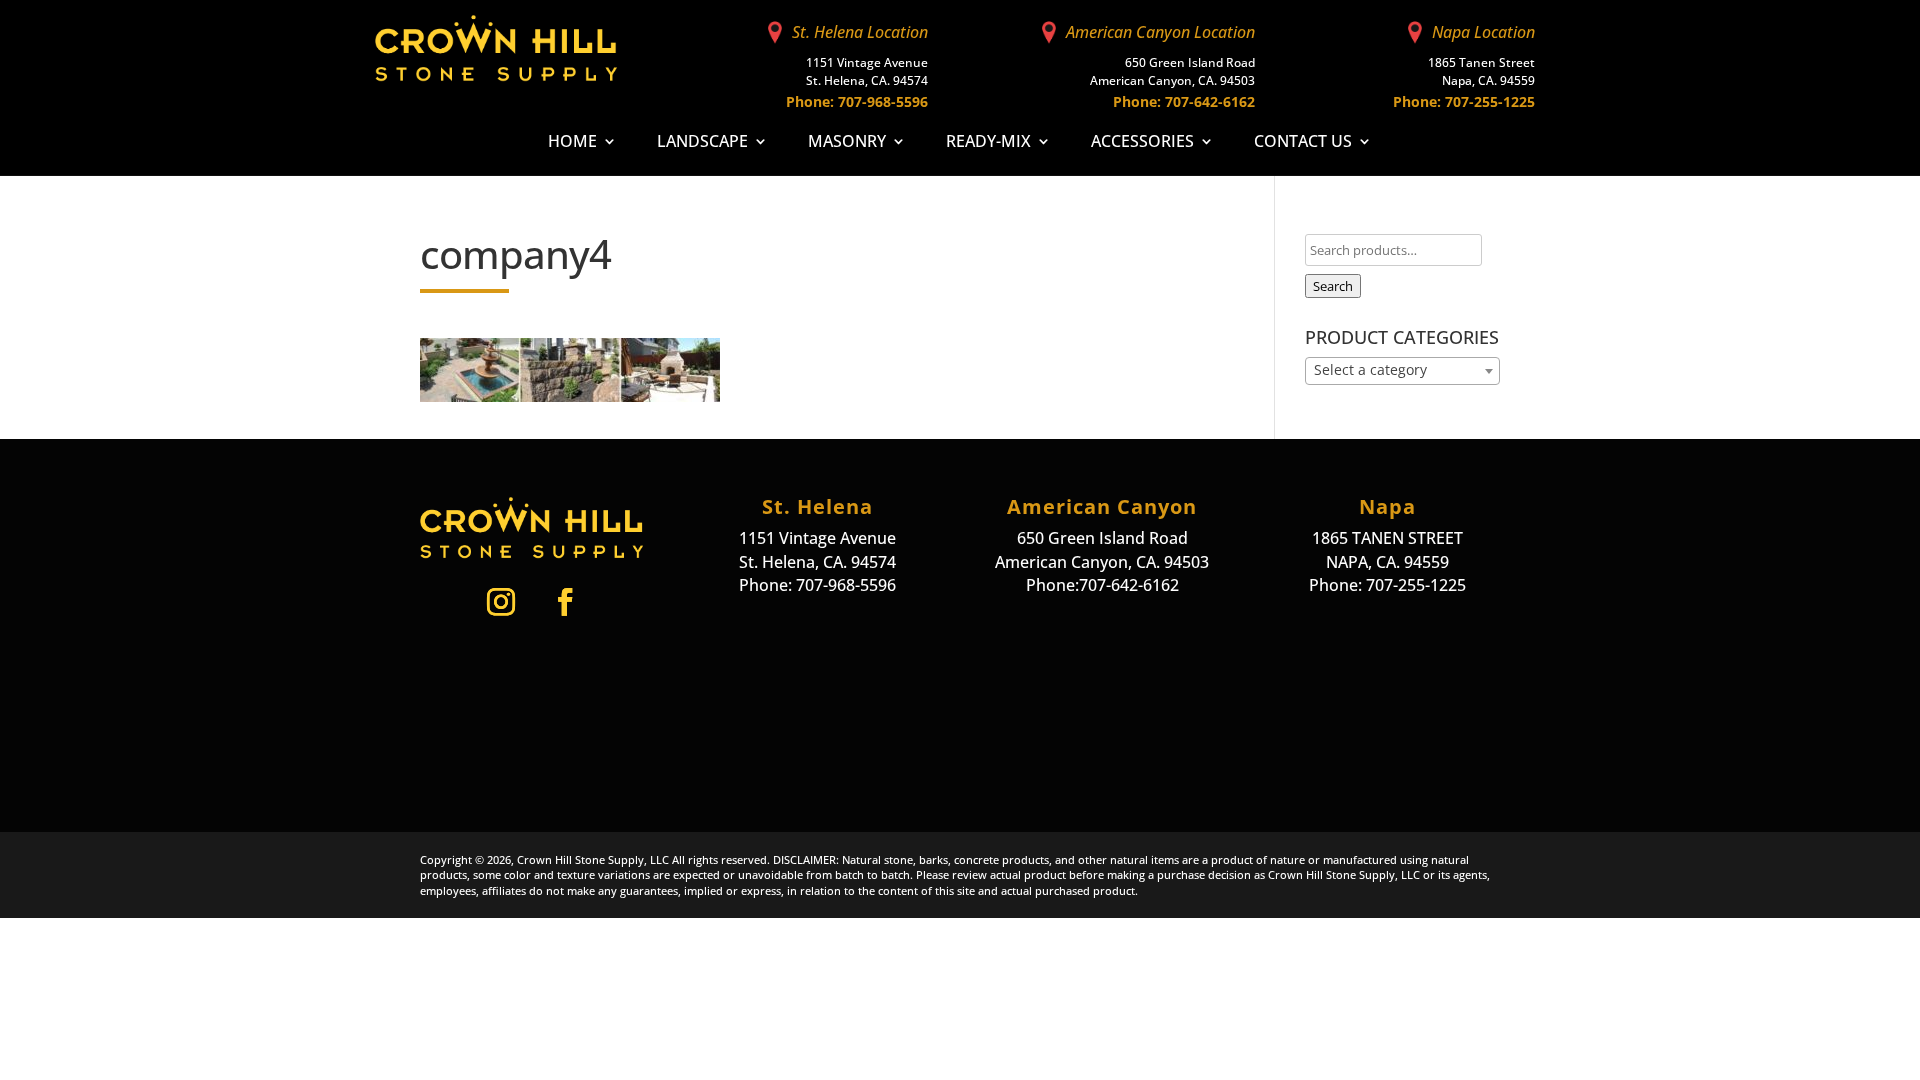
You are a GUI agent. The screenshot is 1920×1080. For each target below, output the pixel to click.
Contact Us (1303, 143)
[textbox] (1402, 370)
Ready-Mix (988, 143)
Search (1333, 286)
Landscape (702, 143)
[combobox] (1402, 371)
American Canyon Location (1160, 32)
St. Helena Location (860, 32)
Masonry (847, 143)
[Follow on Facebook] (565, 602)
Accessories (1142, 143)
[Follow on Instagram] (501, 602)
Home (572, 143)
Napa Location (1483, 32)
